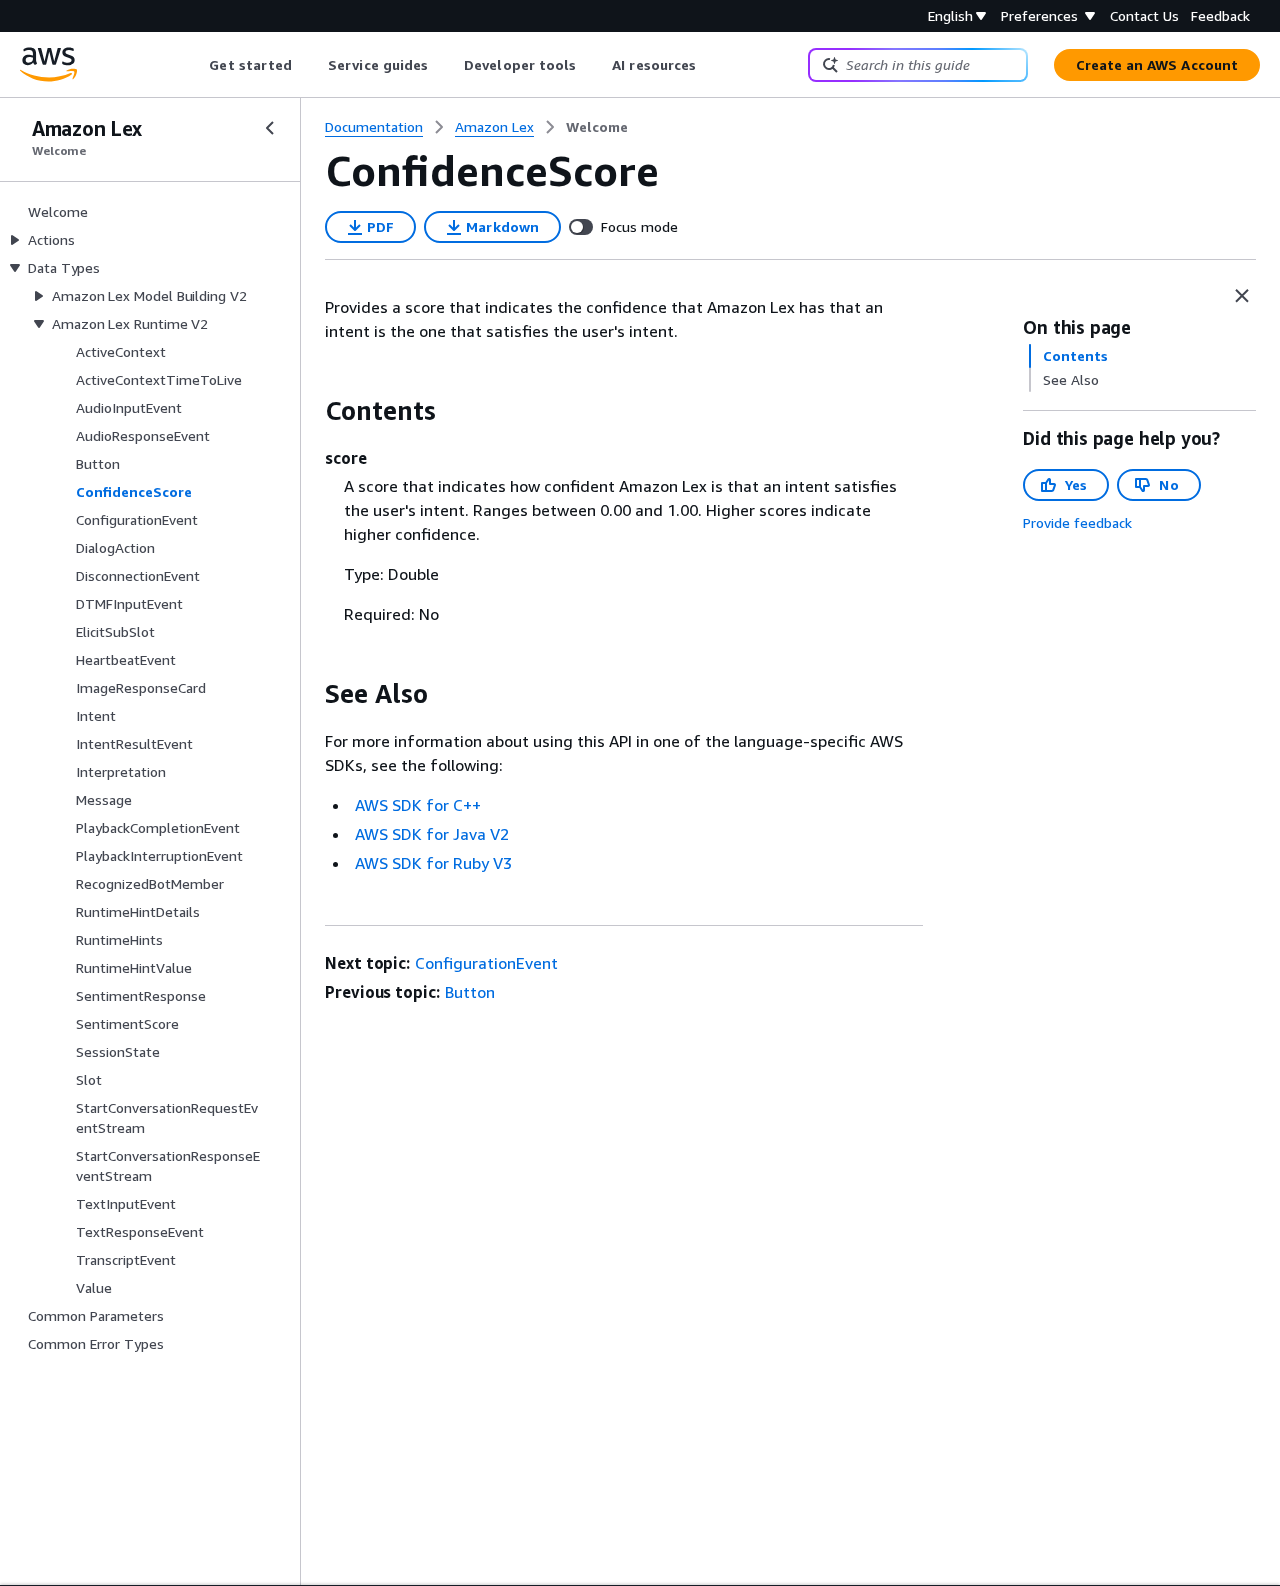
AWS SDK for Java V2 (432, 834)
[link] (597, 127)
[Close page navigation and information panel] (1242, 296)
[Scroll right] (711, 65)
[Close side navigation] (270, 128)
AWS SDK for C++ (418, 805)
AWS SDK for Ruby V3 (433, 863)
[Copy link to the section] (309, 411)
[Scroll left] (194, 65)
